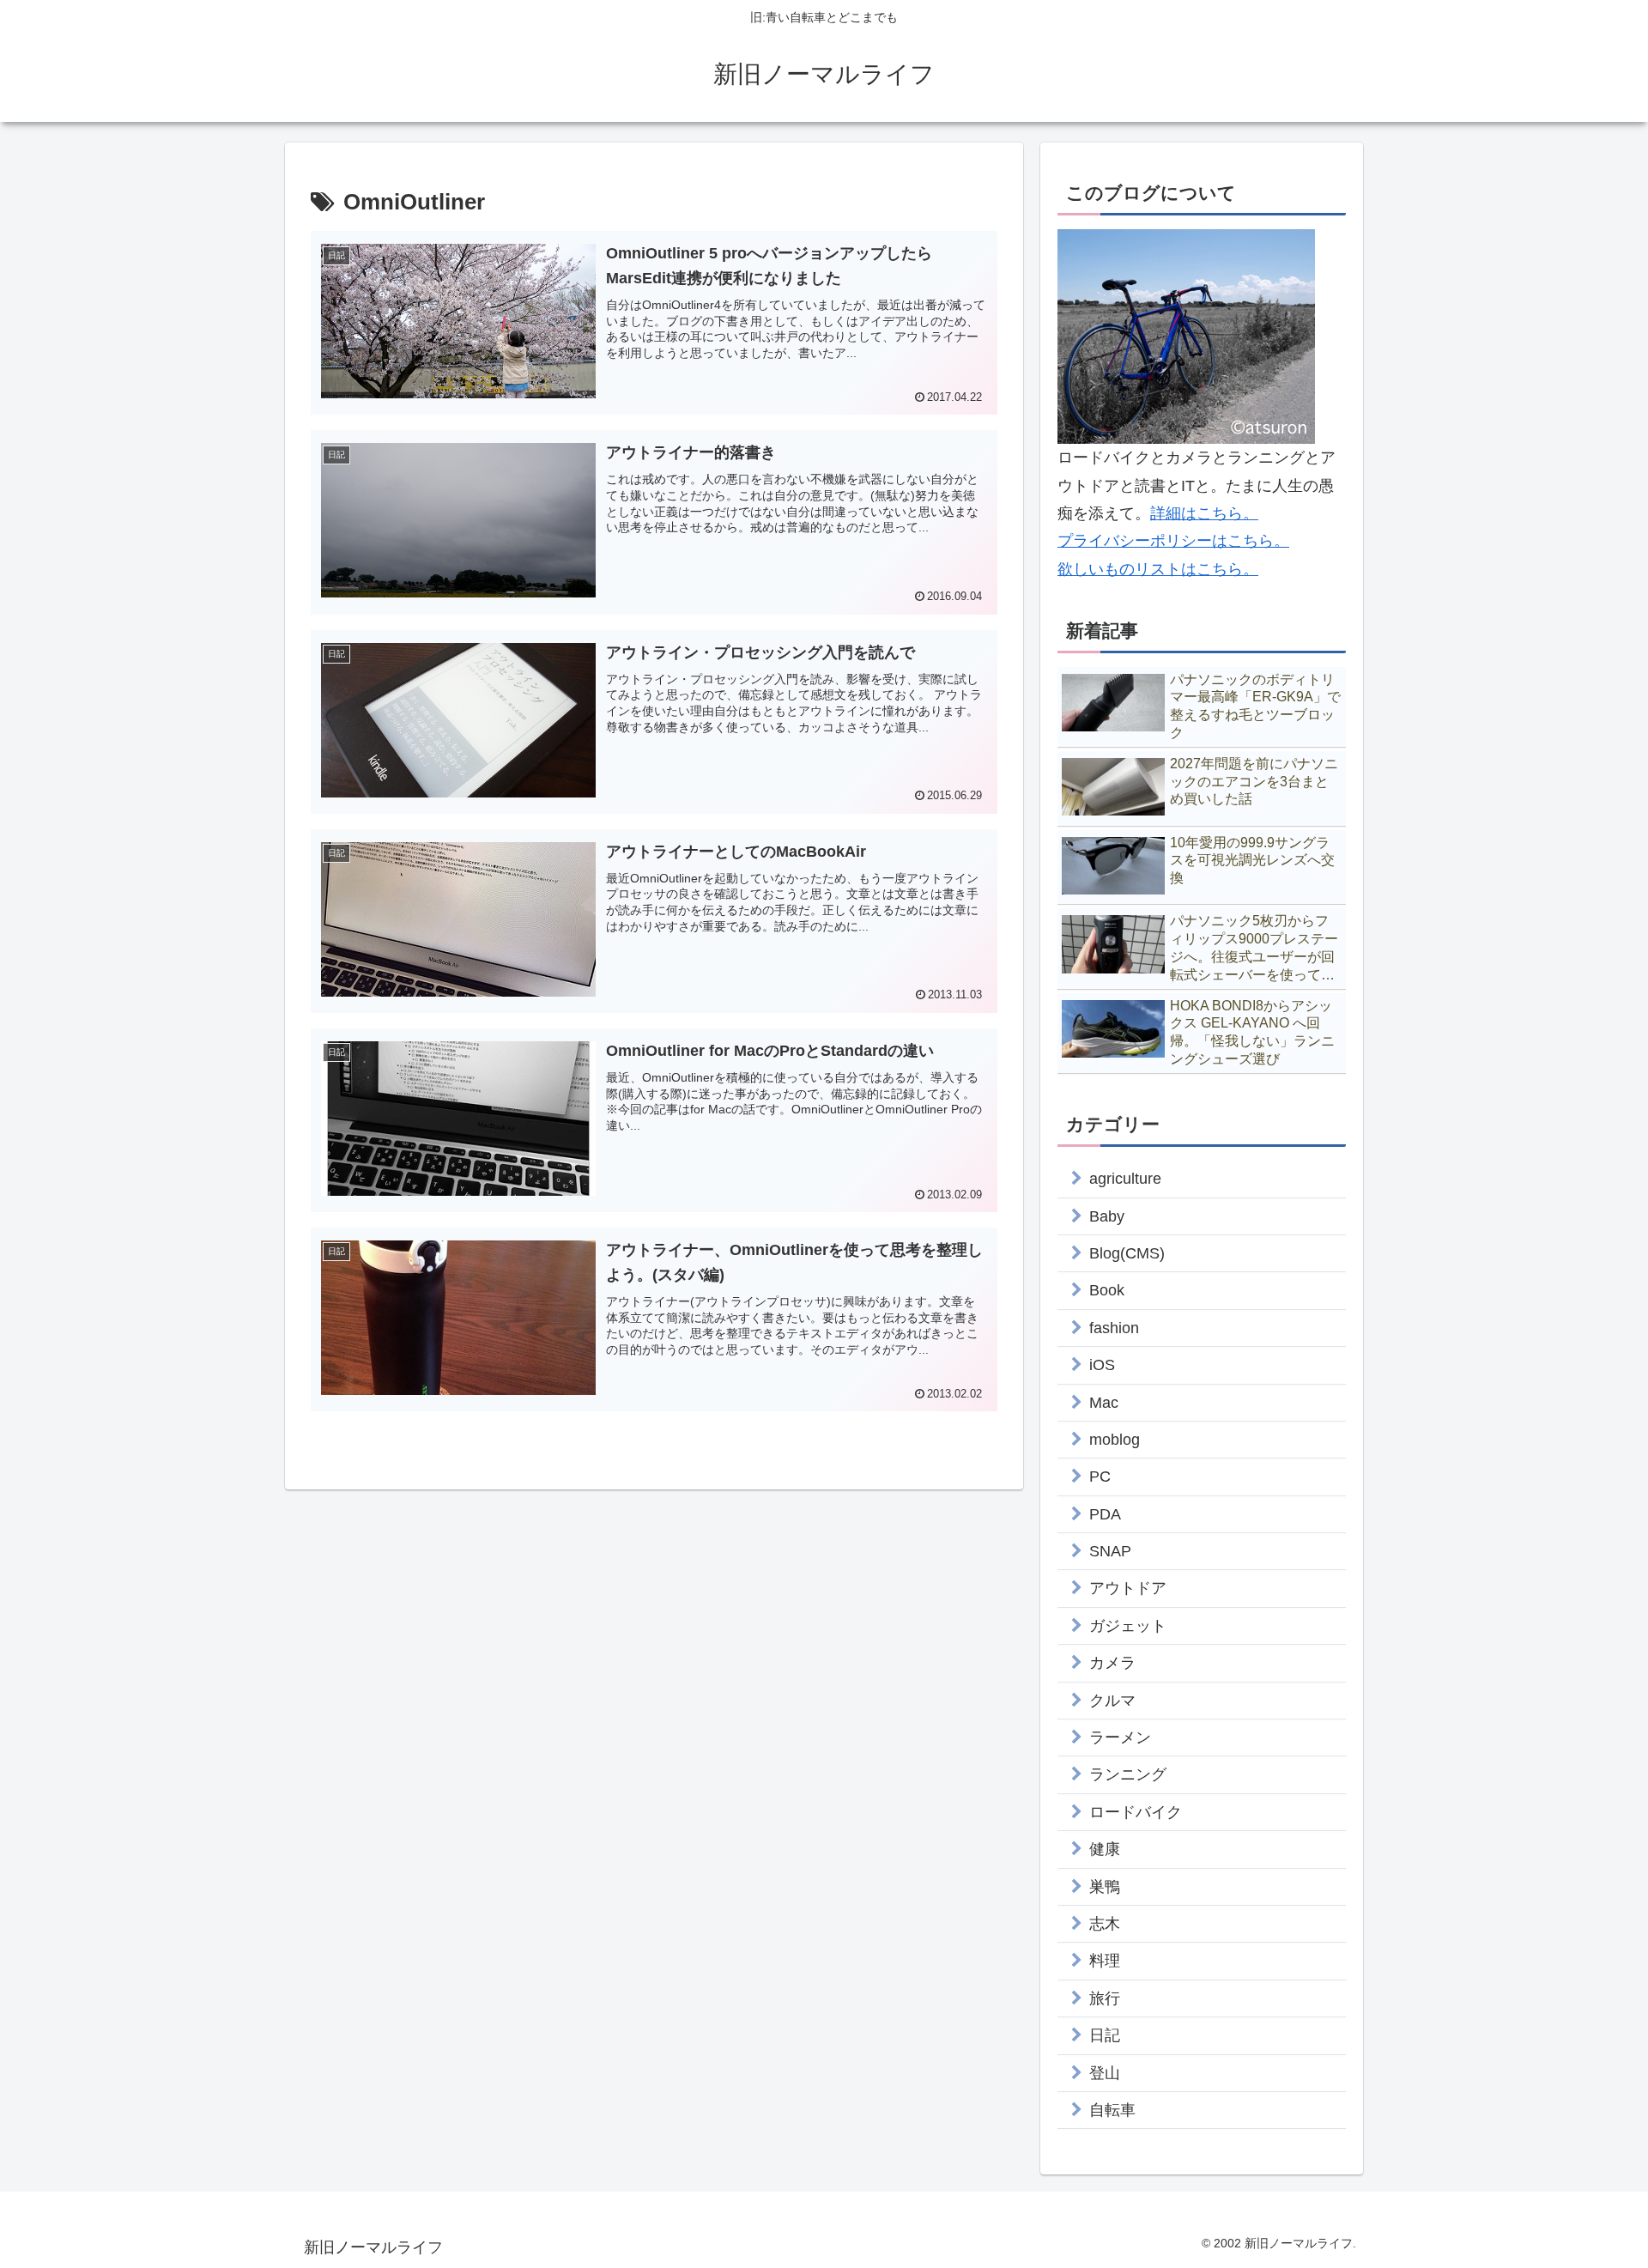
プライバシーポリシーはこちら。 (1173, 541)
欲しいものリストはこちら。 (1158, 569)
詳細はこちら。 (1204, 513)
